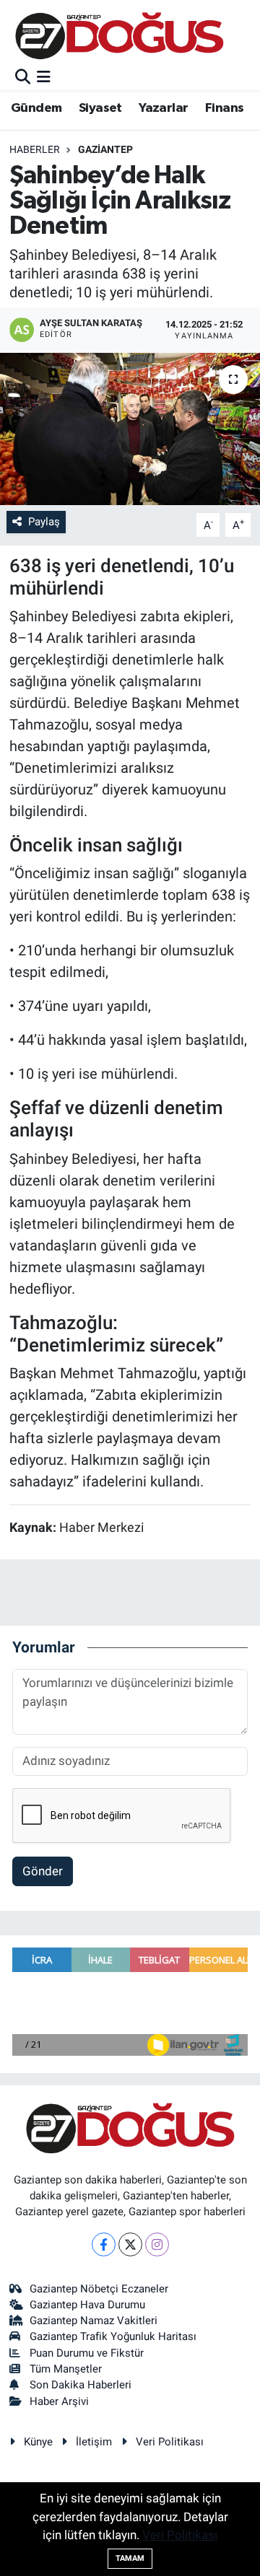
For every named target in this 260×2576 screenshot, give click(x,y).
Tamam (130, 2558)
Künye (38, 2442)
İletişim (94, 2442)
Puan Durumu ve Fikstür (87, 2353)
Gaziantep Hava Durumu (87, 2305)
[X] (130, 2244)
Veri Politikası (170, 2442)
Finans (224, 108)
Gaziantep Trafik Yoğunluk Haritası (113, 2336)
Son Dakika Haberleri (81, 2385)
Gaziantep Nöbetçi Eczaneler (99, 2289)
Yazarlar (163, 108)
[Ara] (23, 77)
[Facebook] (104, 2244)
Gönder (43, 1871)
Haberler (35, 149)
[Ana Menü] (44, 77)
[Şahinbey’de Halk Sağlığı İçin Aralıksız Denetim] (130, 429)
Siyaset (100, 108)
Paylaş (44, 522)
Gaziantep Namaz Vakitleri (94, 2321)
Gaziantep (105, 149)
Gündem (36, 108)
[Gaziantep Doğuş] (120, 36)
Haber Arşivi (59, 2401)
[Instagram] (157, 2244)
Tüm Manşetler (66, 2369)
